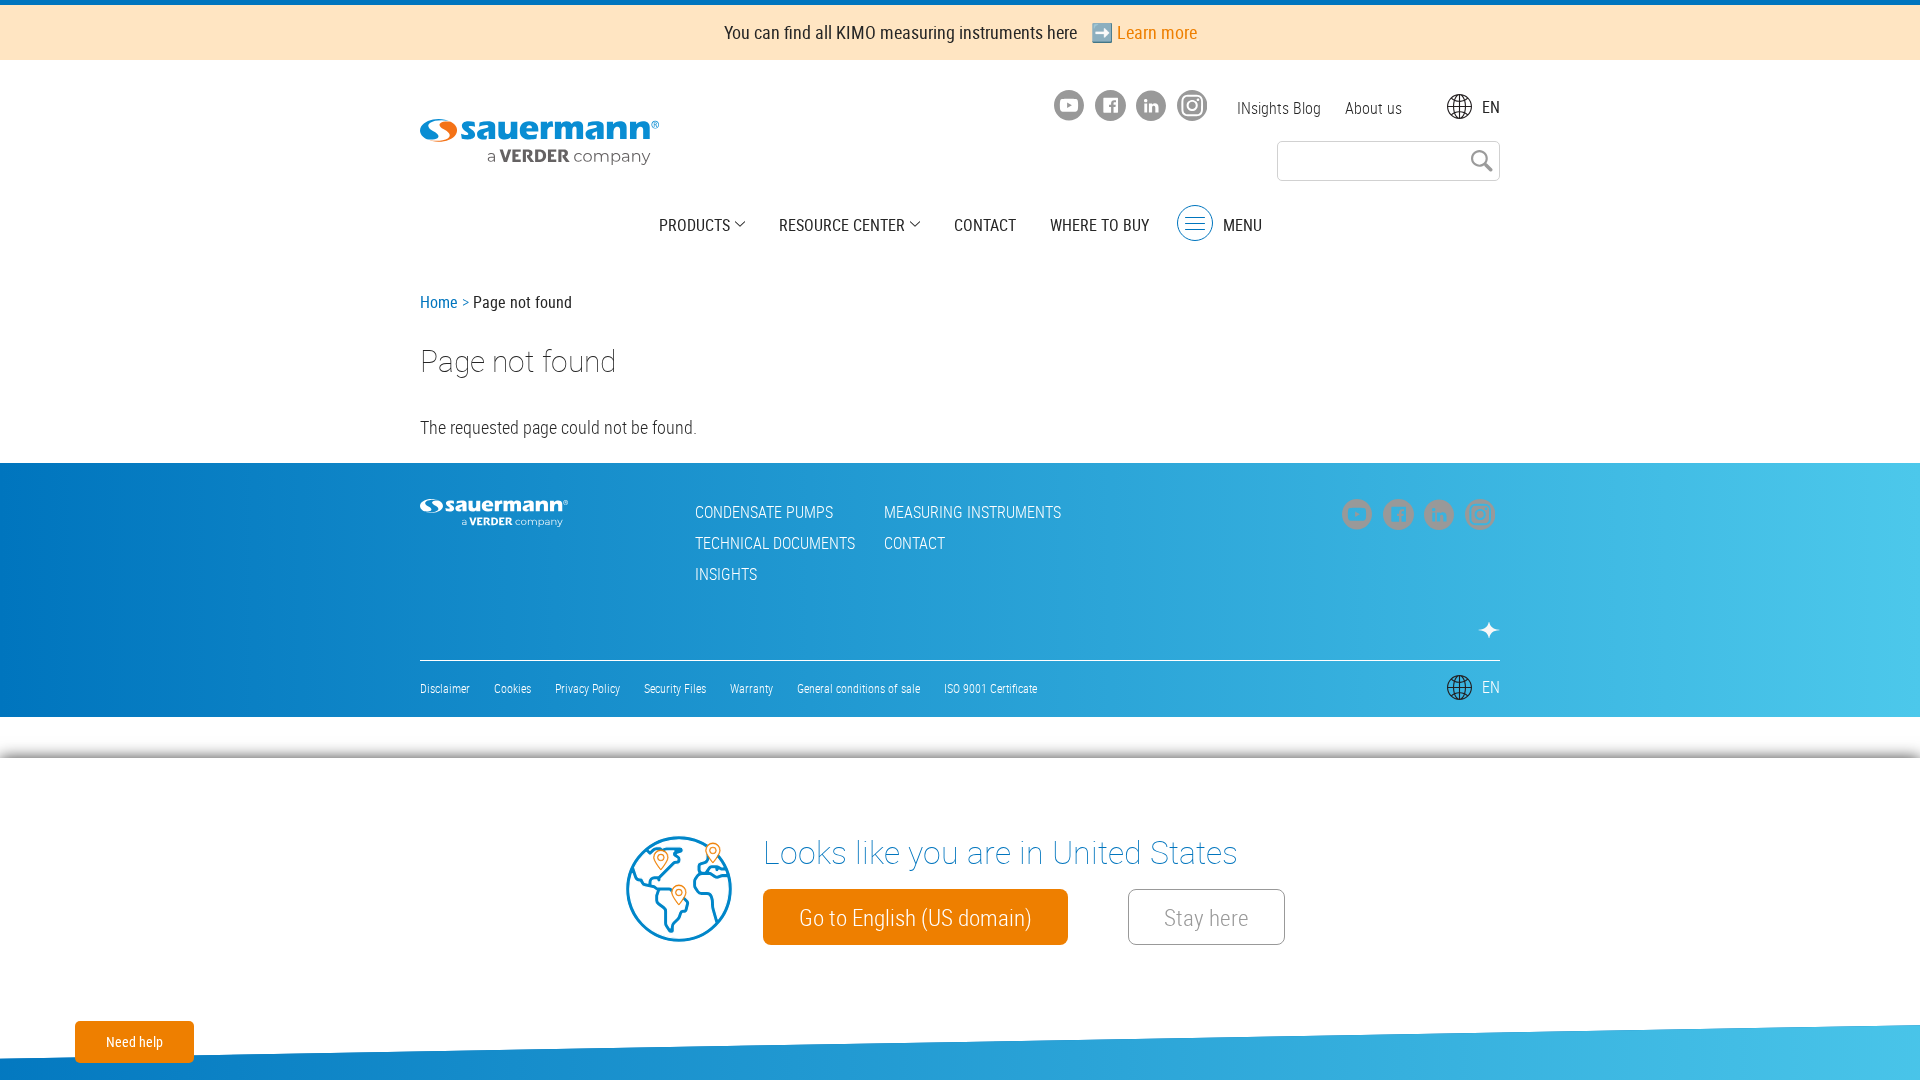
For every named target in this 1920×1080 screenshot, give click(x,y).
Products (694, 225)
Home (439, 302)
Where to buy (1099, 225)
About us (1373, 108)
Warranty (751, 688)
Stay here (1206, 917)
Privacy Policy (587, 688)
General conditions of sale (858, 688)
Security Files (675, 688)
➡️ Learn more (1144, 32)
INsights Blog (1279, 108)
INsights (726, 574)
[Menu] (1195, 223)
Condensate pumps (764, 512)
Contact (985, 225)
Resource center (842, 225)
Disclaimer (445, 688)
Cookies (512, 688)
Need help (134, 1041)
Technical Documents (775, 543)
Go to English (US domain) (915, 917)
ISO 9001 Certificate (990, 688)
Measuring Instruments (972, 512)
